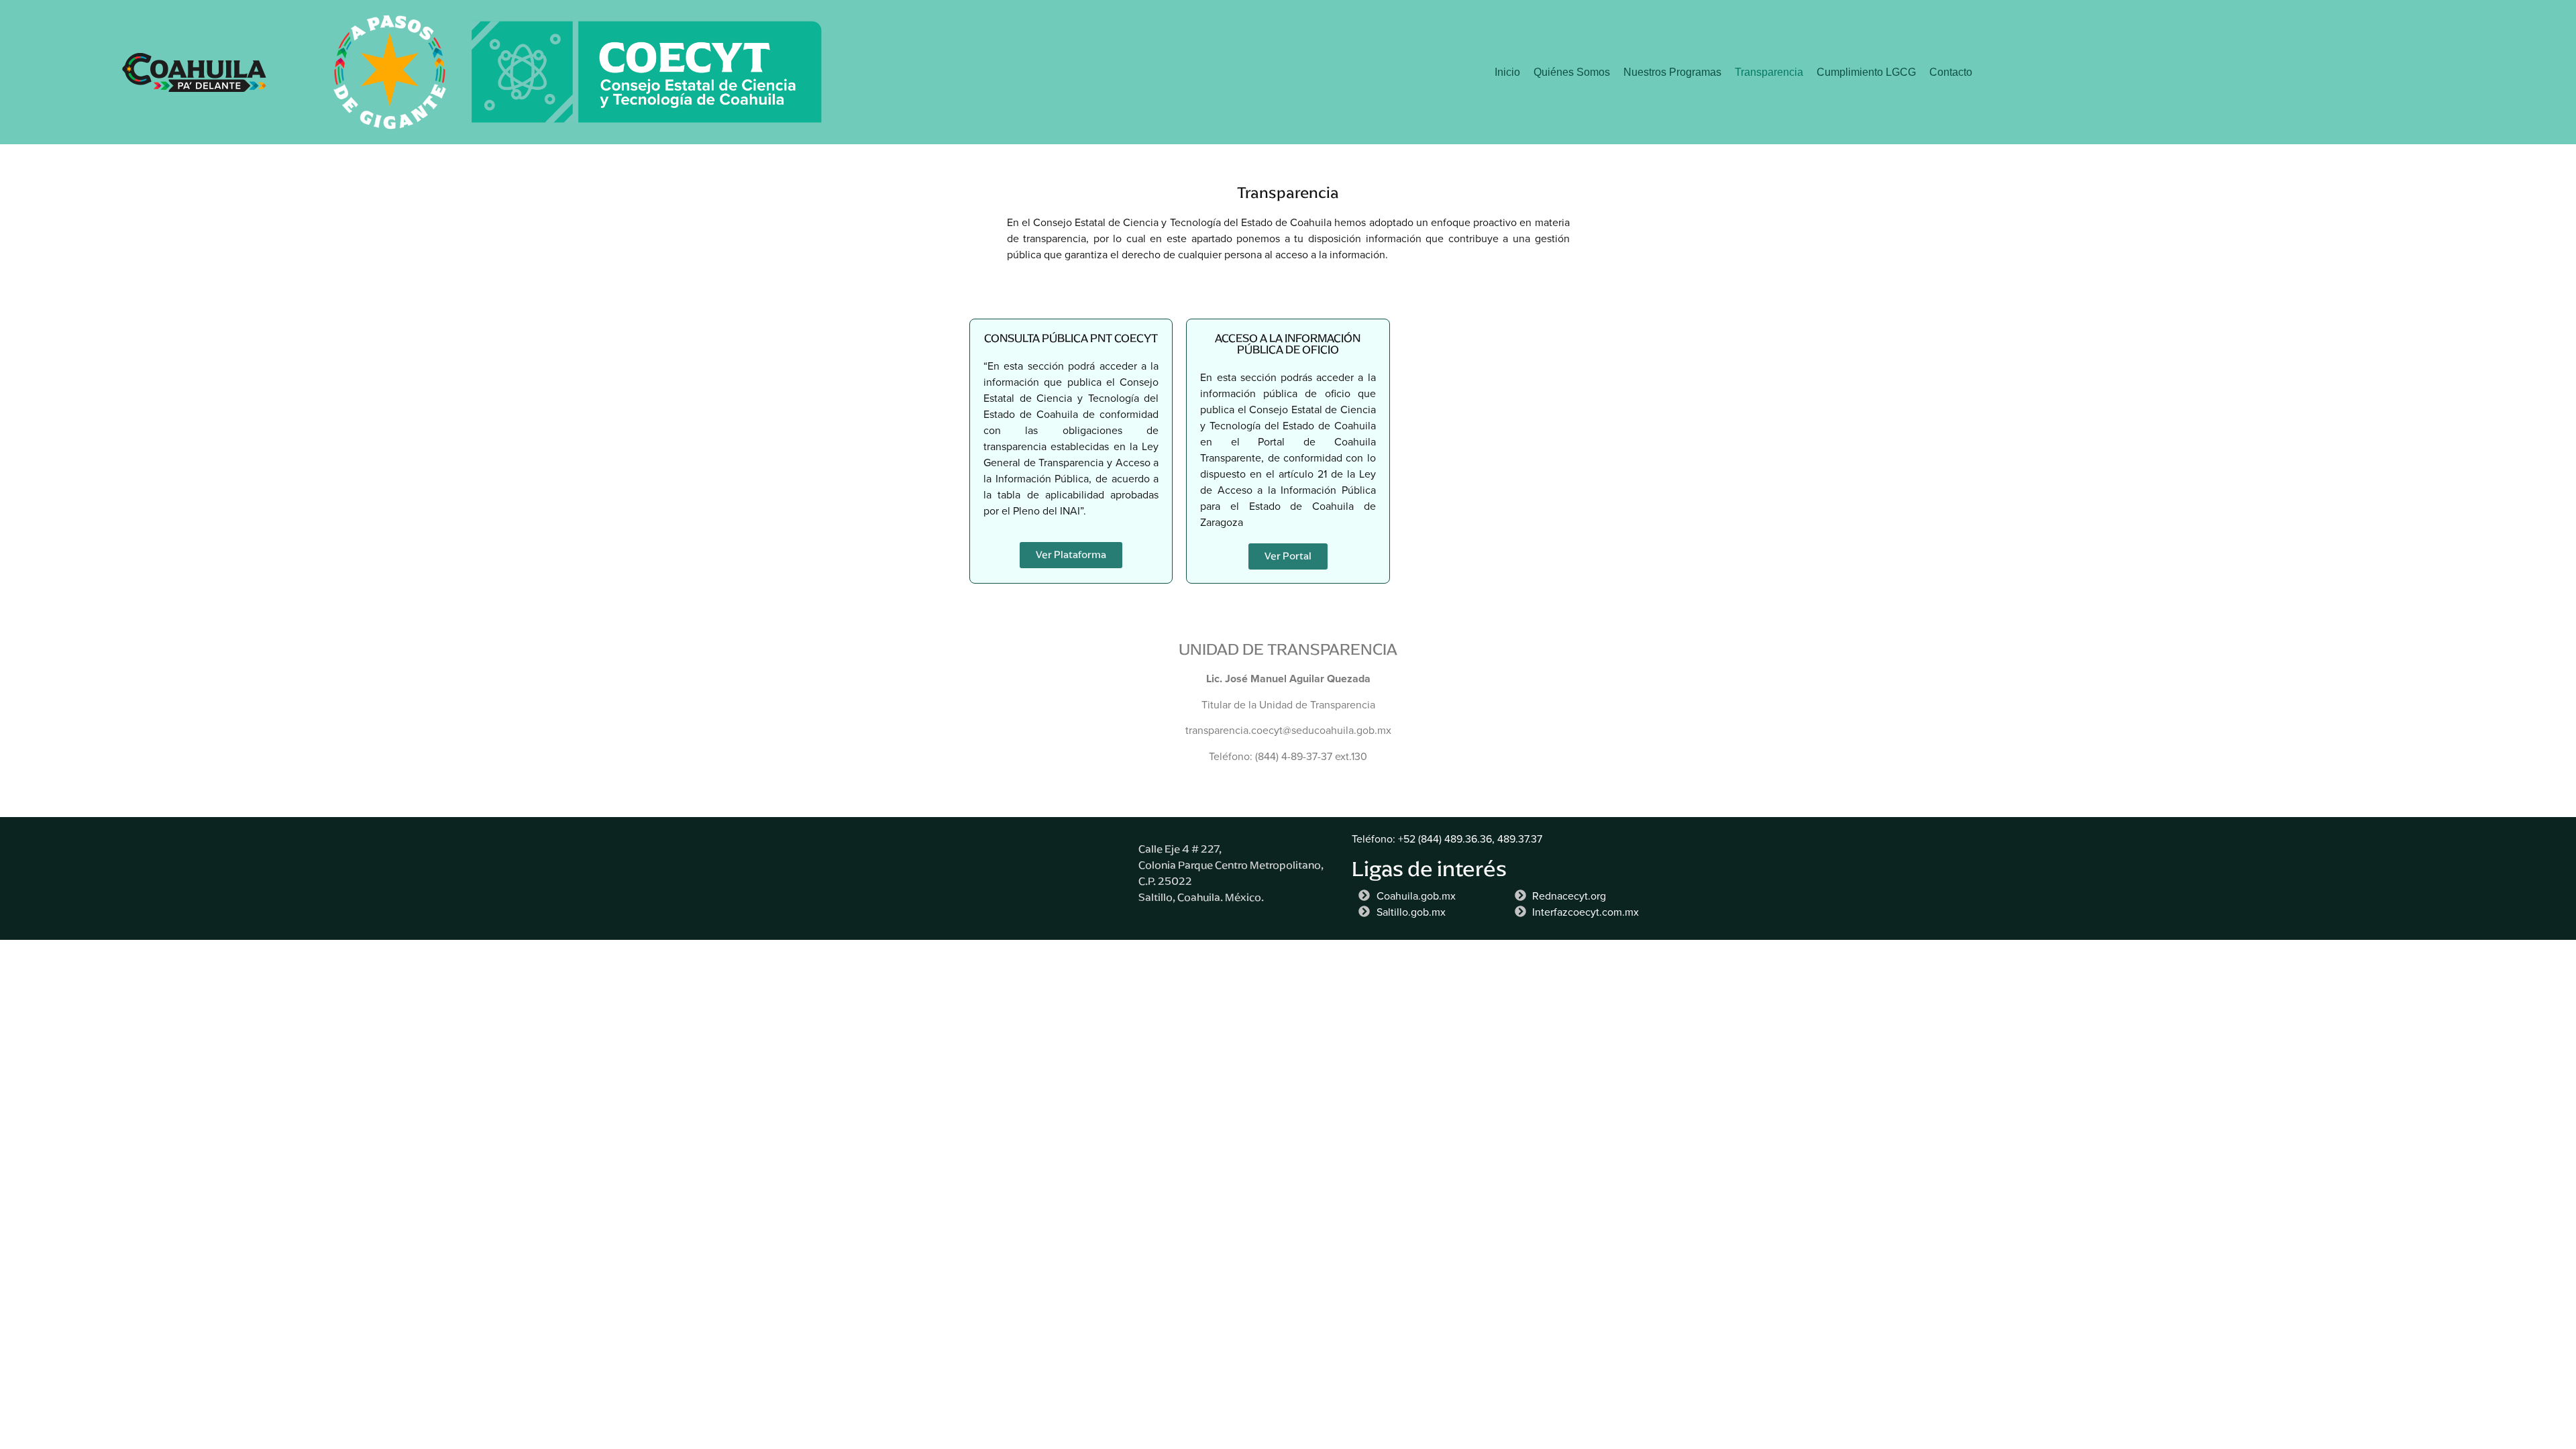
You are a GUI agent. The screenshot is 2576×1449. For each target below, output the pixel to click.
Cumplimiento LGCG (1866, 72)
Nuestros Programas (1672, 72)
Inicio (1507, 72)
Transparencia (1769, 72)
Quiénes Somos (1572, 72)
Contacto (1951, 72)
